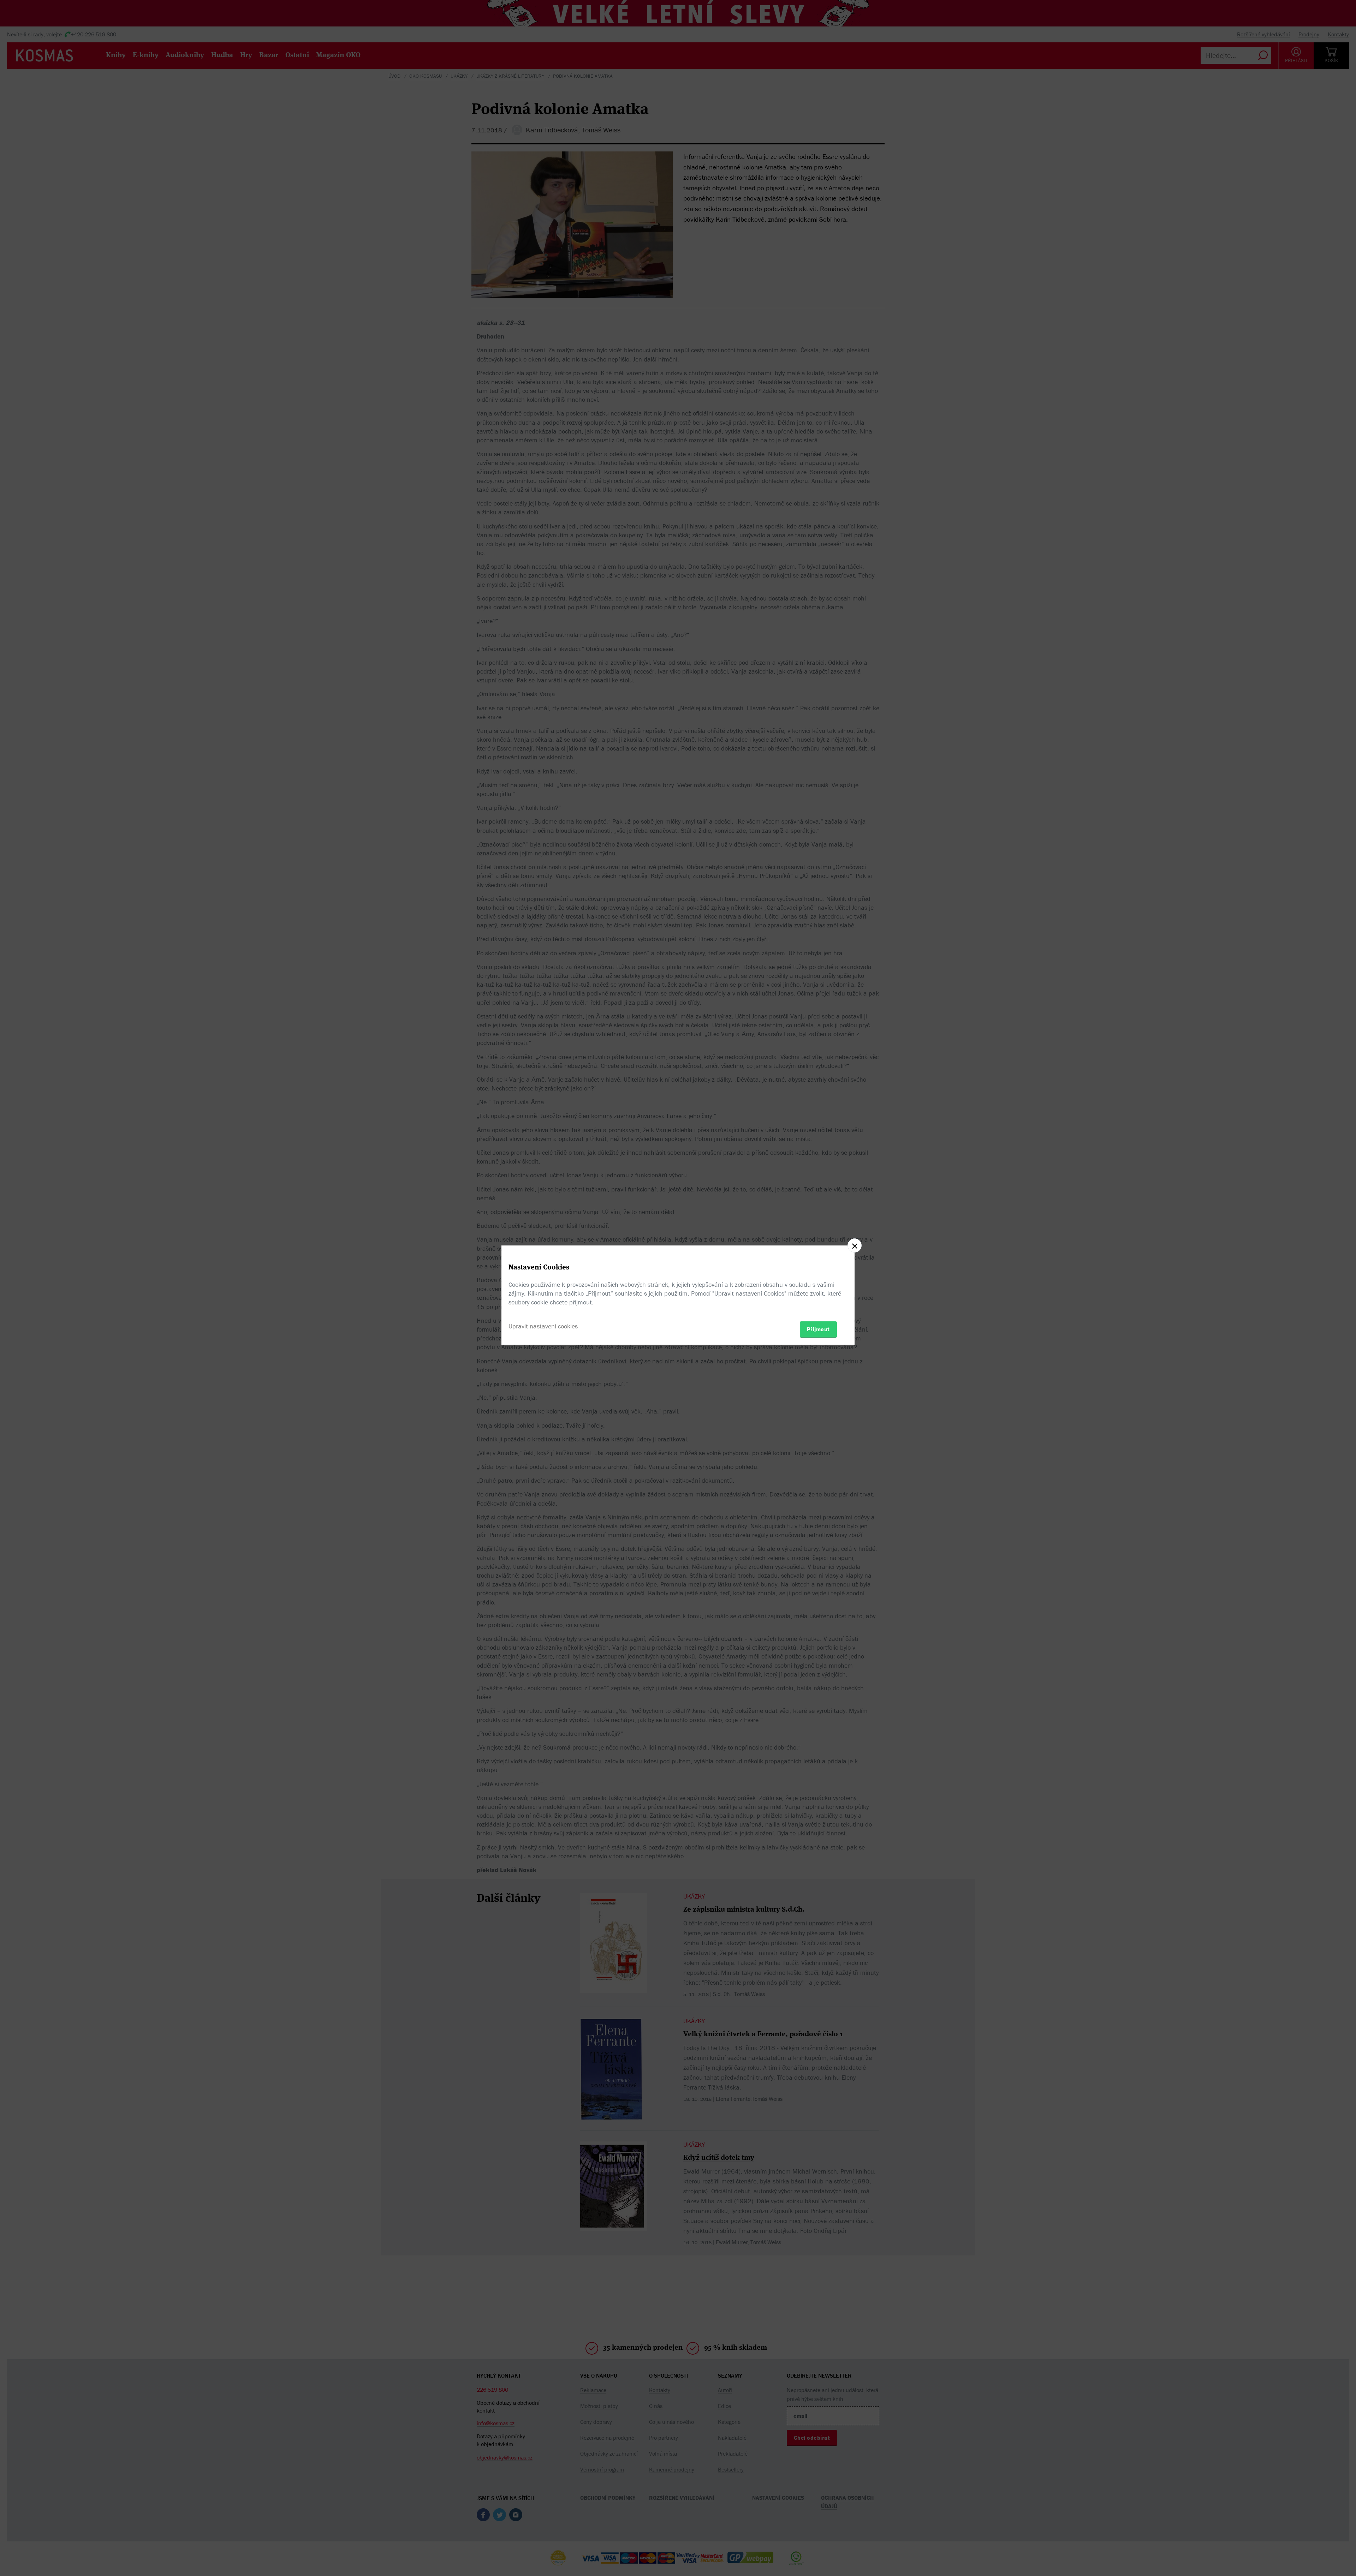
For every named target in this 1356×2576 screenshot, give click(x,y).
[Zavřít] (855, 1245)
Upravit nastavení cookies (543, 1326)
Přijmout (818, 1329)
